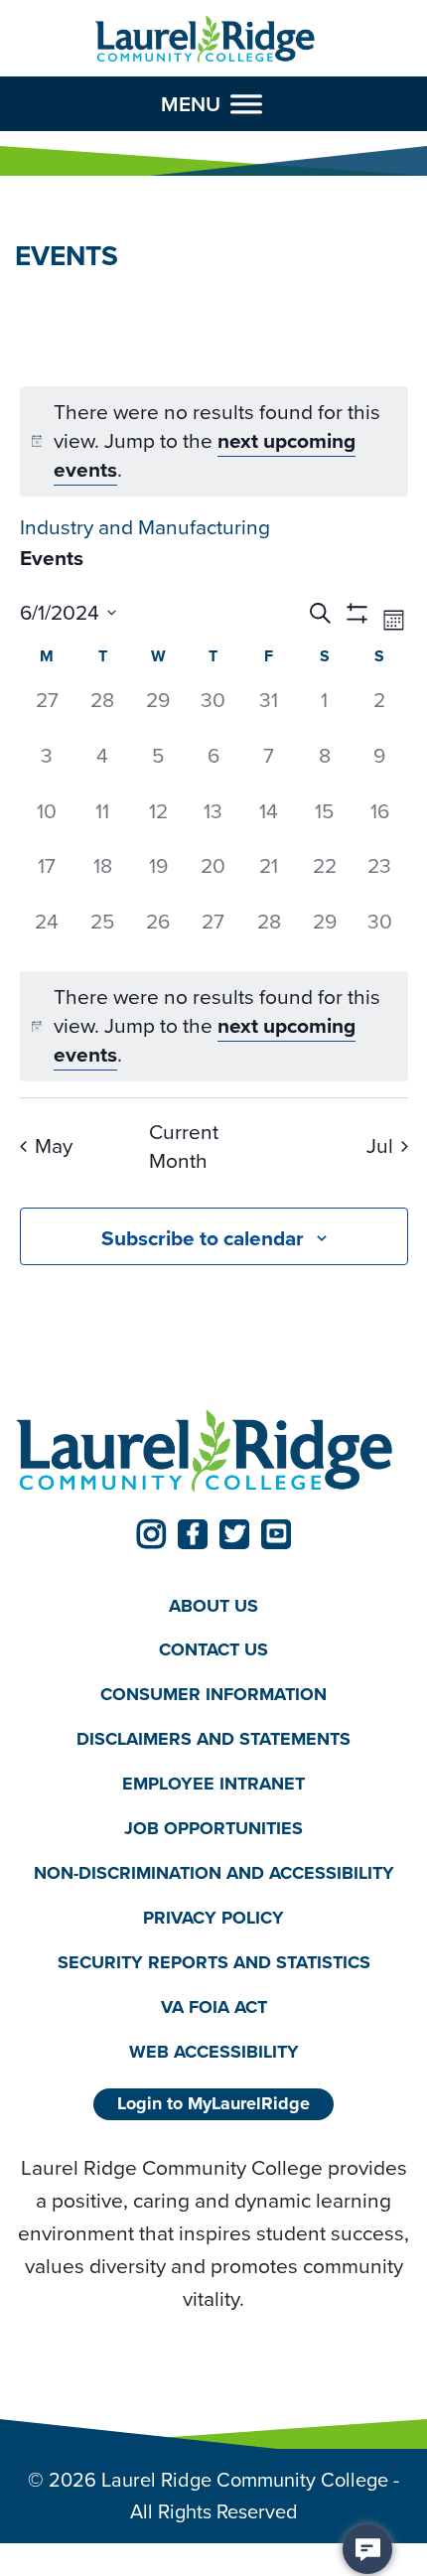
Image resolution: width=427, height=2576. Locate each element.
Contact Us (213, 1649)
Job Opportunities (213, 1828)
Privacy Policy (213, 1918)
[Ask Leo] (367, 2549)
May (54, 1145)
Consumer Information (213, 1694)
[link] (151, 1534)
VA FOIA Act (214, 2007)
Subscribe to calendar (203, 1238)
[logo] (206, 40)
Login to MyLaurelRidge (213, 2103)
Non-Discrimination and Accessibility (214, 1873)
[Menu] (246, 104)
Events (52, 558)
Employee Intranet (213, 1784)
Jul (380, 1145)
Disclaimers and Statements (213, 1739)
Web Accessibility (214, 2052)
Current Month (184, 1147)
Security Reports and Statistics (214, 1962)
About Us (213, 1606)
